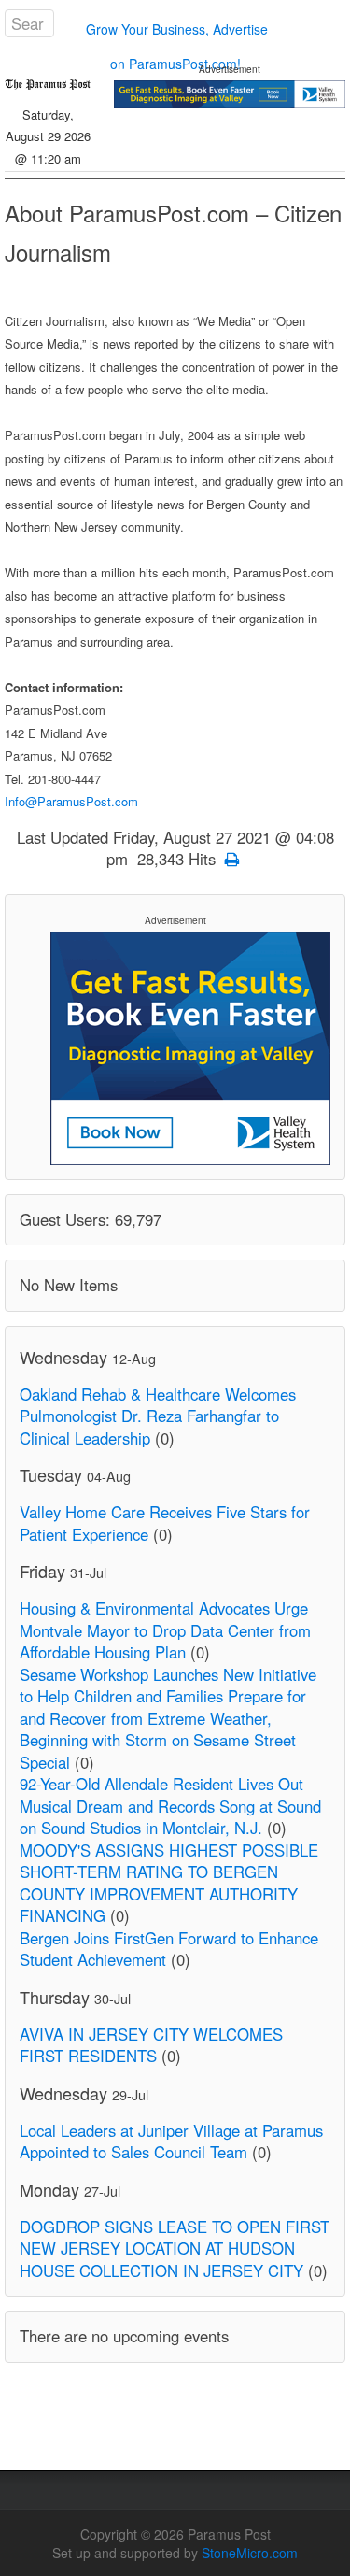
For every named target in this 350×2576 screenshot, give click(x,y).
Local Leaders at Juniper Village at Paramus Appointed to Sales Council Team (171, 2142)
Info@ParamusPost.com (71, 801)
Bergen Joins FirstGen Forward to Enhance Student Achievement (169, 1949)
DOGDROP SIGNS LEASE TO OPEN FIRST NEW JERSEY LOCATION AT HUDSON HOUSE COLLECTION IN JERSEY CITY (175, 2249)
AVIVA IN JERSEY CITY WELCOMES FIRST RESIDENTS (151, 2045)
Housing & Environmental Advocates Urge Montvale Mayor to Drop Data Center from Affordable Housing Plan (165, 1630)
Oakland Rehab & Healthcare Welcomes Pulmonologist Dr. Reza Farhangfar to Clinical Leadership (158, 1416)
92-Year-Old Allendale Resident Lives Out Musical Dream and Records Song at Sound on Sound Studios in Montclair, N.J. (170, 1806)
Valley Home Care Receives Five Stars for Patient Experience (165, 1523)
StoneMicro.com (250, 2553)
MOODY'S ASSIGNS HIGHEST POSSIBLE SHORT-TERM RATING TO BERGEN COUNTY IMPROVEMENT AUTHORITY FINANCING (169, 1883)
